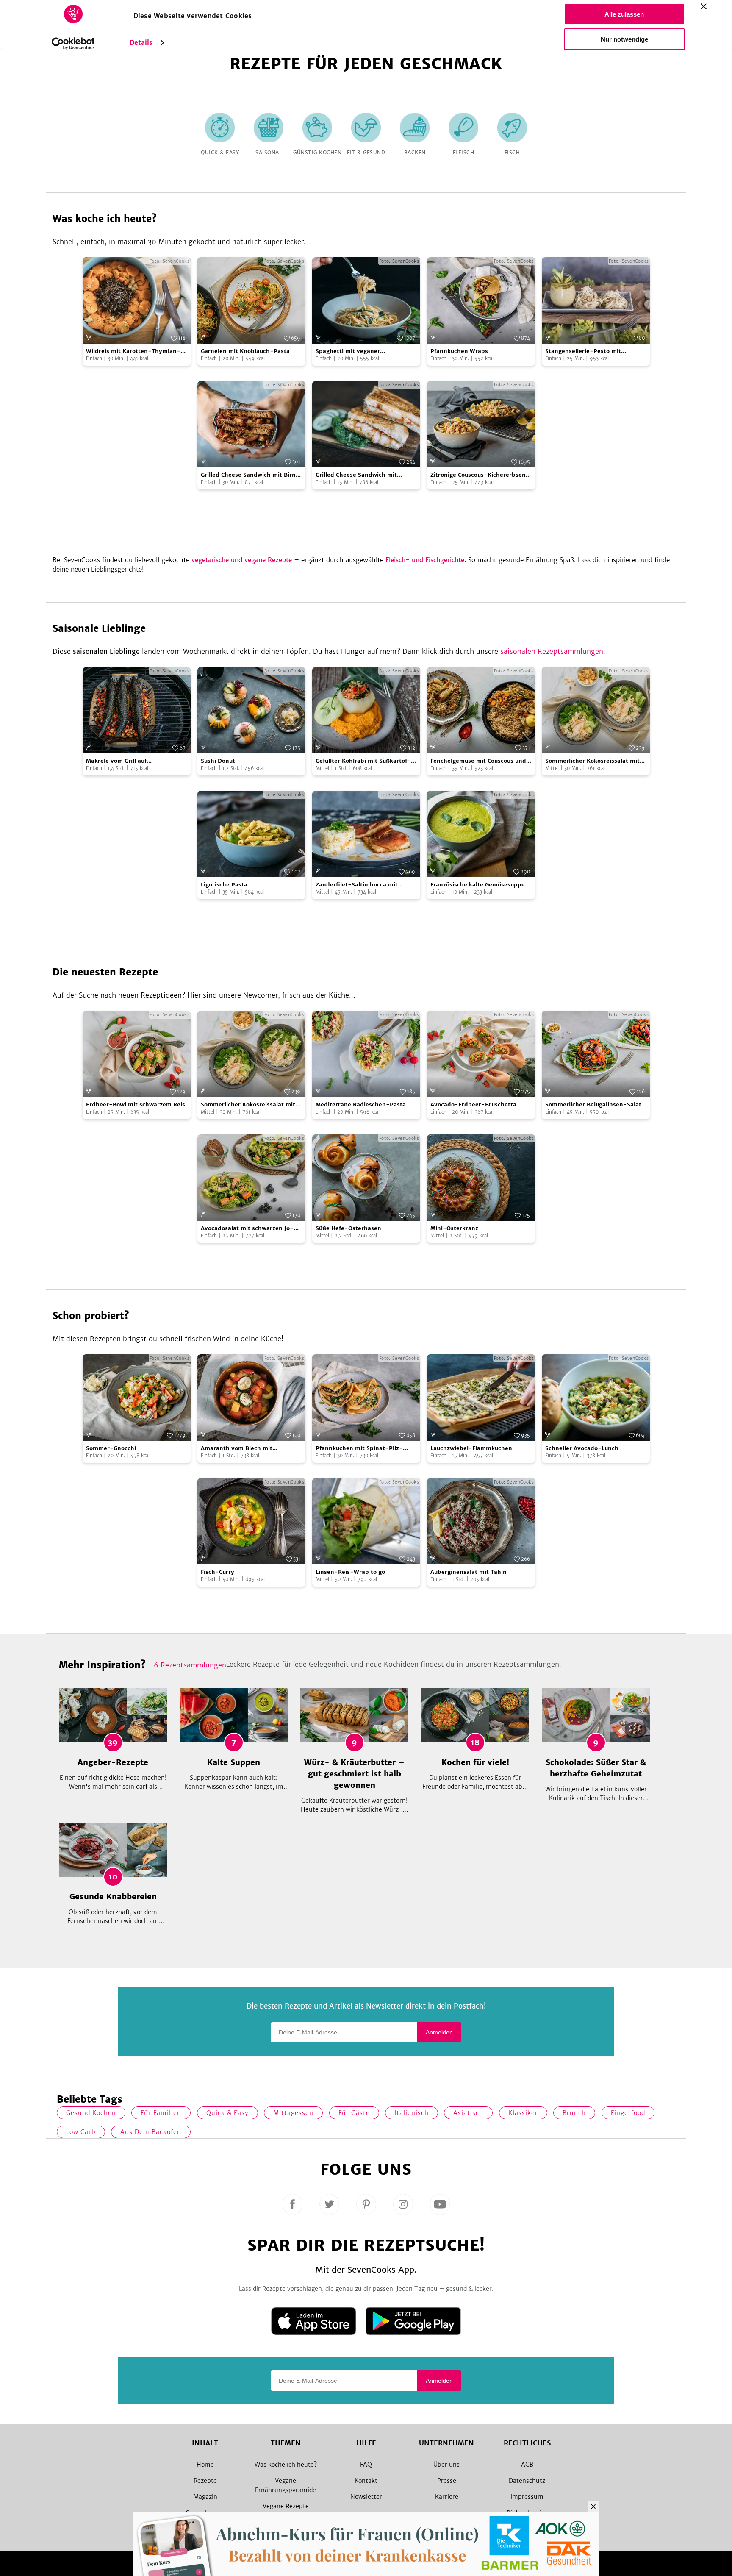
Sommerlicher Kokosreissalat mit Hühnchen (592, 761)
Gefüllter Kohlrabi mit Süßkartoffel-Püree (363, 761)
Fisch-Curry (218, 1572)
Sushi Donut (218, 761)
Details (141, 43)
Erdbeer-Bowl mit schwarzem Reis (136, 1105)
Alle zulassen (624, 14)
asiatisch (468, 2113)
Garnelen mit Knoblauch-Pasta (245, 351)
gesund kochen (91, 2113)
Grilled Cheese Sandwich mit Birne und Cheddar (250, 475)
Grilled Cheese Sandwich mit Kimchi (356, 475)
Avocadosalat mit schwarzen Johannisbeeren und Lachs (247, 1229)
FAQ (366, 2465)
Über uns (446, 2465)
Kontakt (366, 2481)
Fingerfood (628, 2113)
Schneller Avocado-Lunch (582, 1448)
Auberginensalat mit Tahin (469, 1572)
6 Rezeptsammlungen (190, 1665)
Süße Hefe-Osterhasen (348, 1228)
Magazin (205, 2497)
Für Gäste (354, 2113)
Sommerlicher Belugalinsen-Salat (593, 1105)
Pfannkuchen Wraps (459, 351)
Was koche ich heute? (286, 2465)
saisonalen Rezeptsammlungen (552, 651)
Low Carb (81, 2132)
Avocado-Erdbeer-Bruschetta (473, 1105)
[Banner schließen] (704, 6)
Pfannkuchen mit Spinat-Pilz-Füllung (359, 1449)
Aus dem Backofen (151, 2132)
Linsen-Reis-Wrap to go (350, 1572)
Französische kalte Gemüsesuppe (478, 885)
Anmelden (439, 2032)
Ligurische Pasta (224, 885)
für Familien (161, 2113)
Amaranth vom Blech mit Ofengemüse (237, 1449)
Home (205, 2465)
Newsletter (366, 2497)
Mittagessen (293, 2113)
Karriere (447, 2497)
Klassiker (523, 2113)
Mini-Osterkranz (454, 1228)
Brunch (574, 2113)
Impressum (527, 2497)
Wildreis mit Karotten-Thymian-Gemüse (133, 352)
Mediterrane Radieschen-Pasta (361, 1105)
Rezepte (205, 2481)
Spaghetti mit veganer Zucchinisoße (348, 352)
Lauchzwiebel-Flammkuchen (471, 1448)
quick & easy (227, 2113)
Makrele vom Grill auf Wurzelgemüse (116, 761)
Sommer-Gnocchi (111, 1448)
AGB (527, 2465)
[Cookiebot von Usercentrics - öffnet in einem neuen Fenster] (73, 44)
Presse (447, 2481)
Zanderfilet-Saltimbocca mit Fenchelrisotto (357, 885)
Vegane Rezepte (286, 2506)
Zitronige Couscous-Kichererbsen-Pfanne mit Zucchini (480, 475)
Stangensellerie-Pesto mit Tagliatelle (583, 352)
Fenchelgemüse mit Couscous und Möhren (478, 761)
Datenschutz (527, 2481)
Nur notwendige (624, 39)
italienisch (412, 2113)
